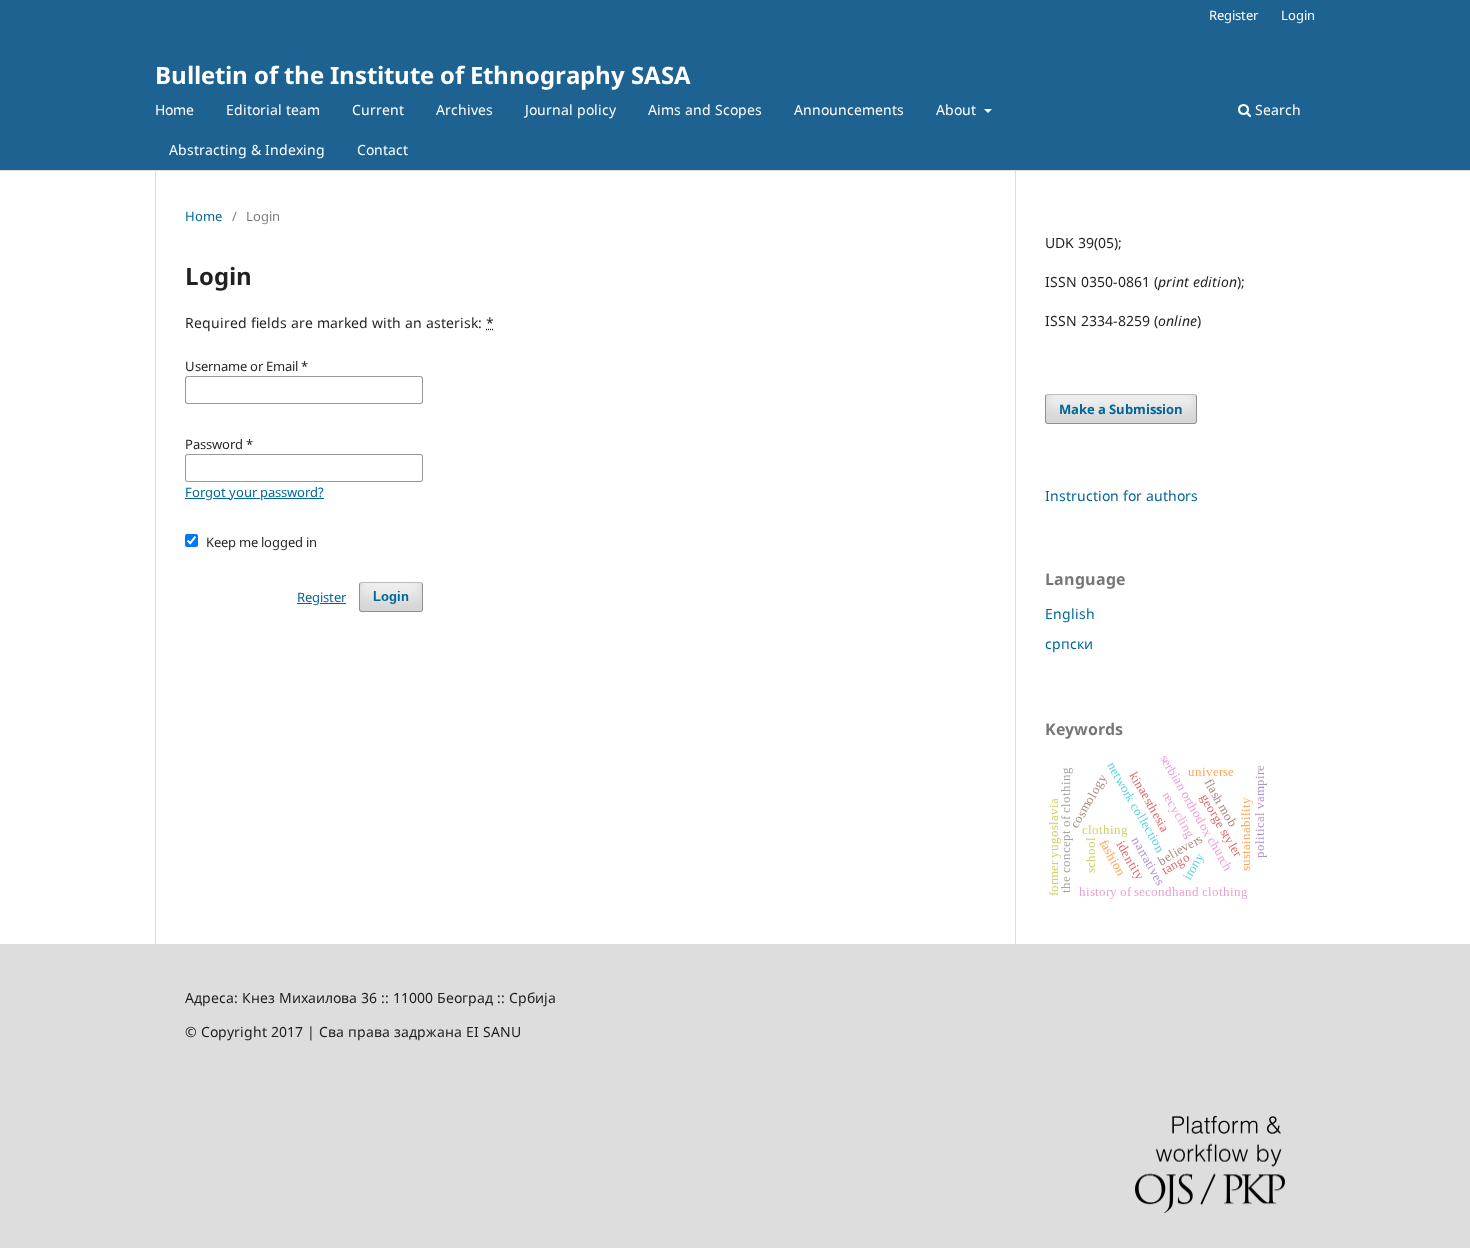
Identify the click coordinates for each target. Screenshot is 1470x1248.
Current (378, 109)
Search (1276, 109)
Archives (464, 109)
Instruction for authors (1121, 495)
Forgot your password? (254, 492)
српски (1069, 643)
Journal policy (570, 109)
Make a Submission (1121, 409)
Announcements (849, 109)
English (1070, 613)
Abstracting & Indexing (247, 149)
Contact (382, 149)
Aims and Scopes (705, 109)
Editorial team (273, 109)
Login (1298, 15)
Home (174, 109)
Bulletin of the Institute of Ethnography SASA (423, 74)
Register (1233, 15)
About (958, 109)
